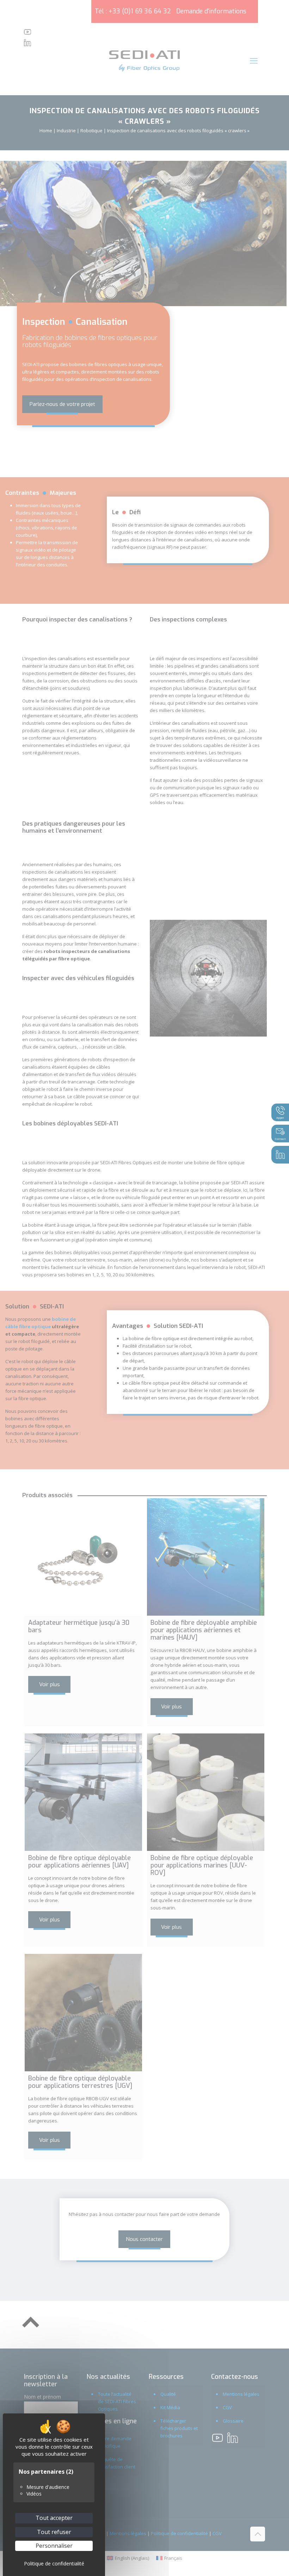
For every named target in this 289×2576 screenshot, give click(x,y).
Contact (280, 1139)
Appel (280, 1117)
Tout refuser (54, 2532)
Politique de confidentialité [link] (54, 2563)
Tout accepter (54, 2518)
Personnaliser (54, 2546)
